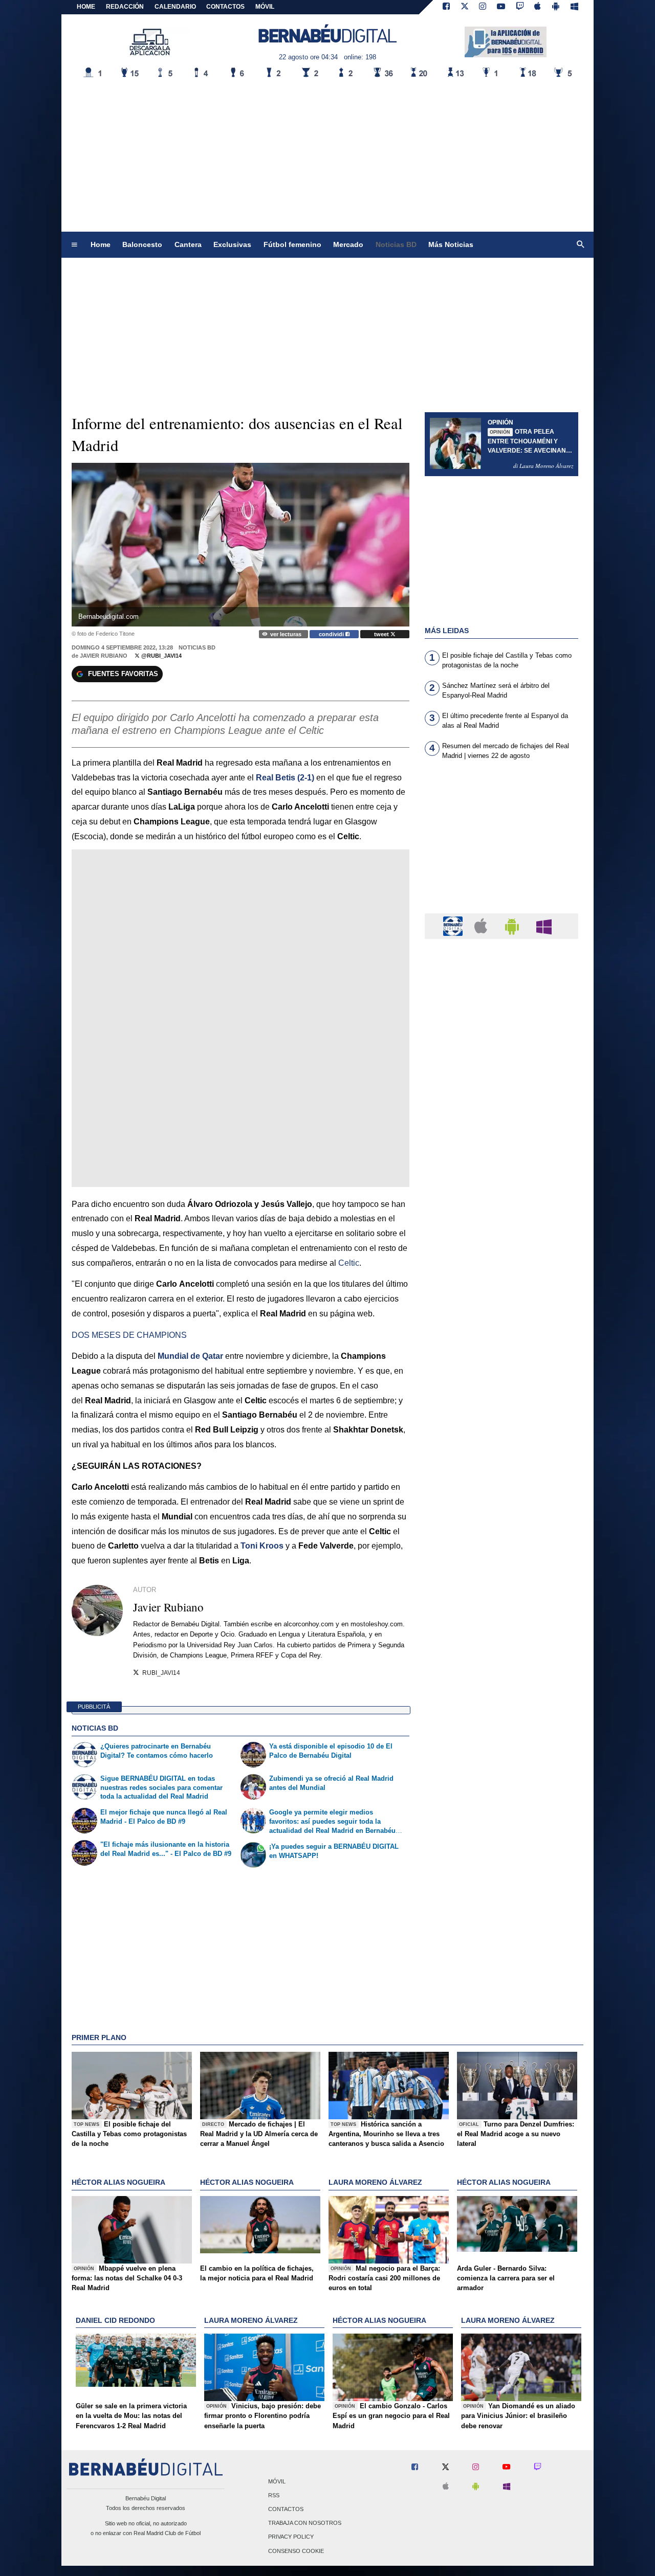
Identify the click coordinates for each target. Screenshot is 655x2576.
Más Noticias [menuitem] (451, 244)
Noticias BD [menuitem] (396, 244)
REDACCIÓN (125, 7)
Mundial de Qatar (190, 1356)
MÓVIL (265, 7)
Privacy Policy (291, 2537)
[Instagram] (483, 7)
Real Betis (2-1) (285, 778)
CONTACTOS (225, 7)
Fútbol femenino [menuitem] (292, 244)
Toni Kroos (262, 1546)
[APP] (454, 925)
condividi (332, 634)
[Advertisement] (327, 155)
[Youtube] (501, 7)
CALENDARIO (175, 7)
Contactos (286, 2509)
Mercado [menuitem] (348, 244)
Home (86, 7)
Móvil (277, 2481)
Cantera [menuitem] (188, 244)
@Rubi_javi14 (161, 656)
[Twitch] (520, 7)
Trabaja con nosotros (305, 2523)
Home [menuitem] (101, 244)
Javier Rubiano (104, 656)
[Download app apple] (538, 7)
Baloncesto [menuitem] (142, 244)
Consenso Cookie (296, 2551)
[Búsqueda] (581, 245)
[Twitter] (465, 7)
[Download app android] (556, 7)
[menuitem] (74, 245)
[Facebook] (446, 7)
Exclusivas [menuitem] (232, 244)
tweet (382, 634)
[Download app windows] (574, 7)
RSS (274, 2495)
